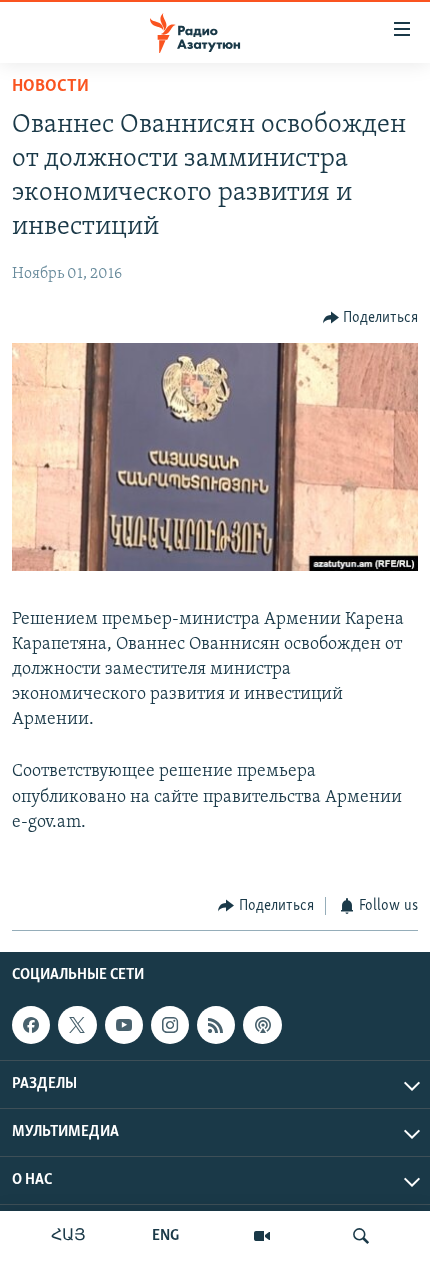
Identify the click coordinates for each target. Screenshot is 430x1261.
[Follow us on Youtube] (124, 1025)
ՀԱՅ (68, 1236)
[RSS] (216, 1025)
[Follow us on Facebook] (31, 1025)
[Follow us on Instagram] (170, 1025)
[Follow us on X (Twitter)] (77, 1025)
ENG (165, 1236)
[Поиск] (361, 1236)
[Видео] (262, 1236)
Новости (50, 87)
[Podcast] (262, 1025)
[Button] (371, 318)
